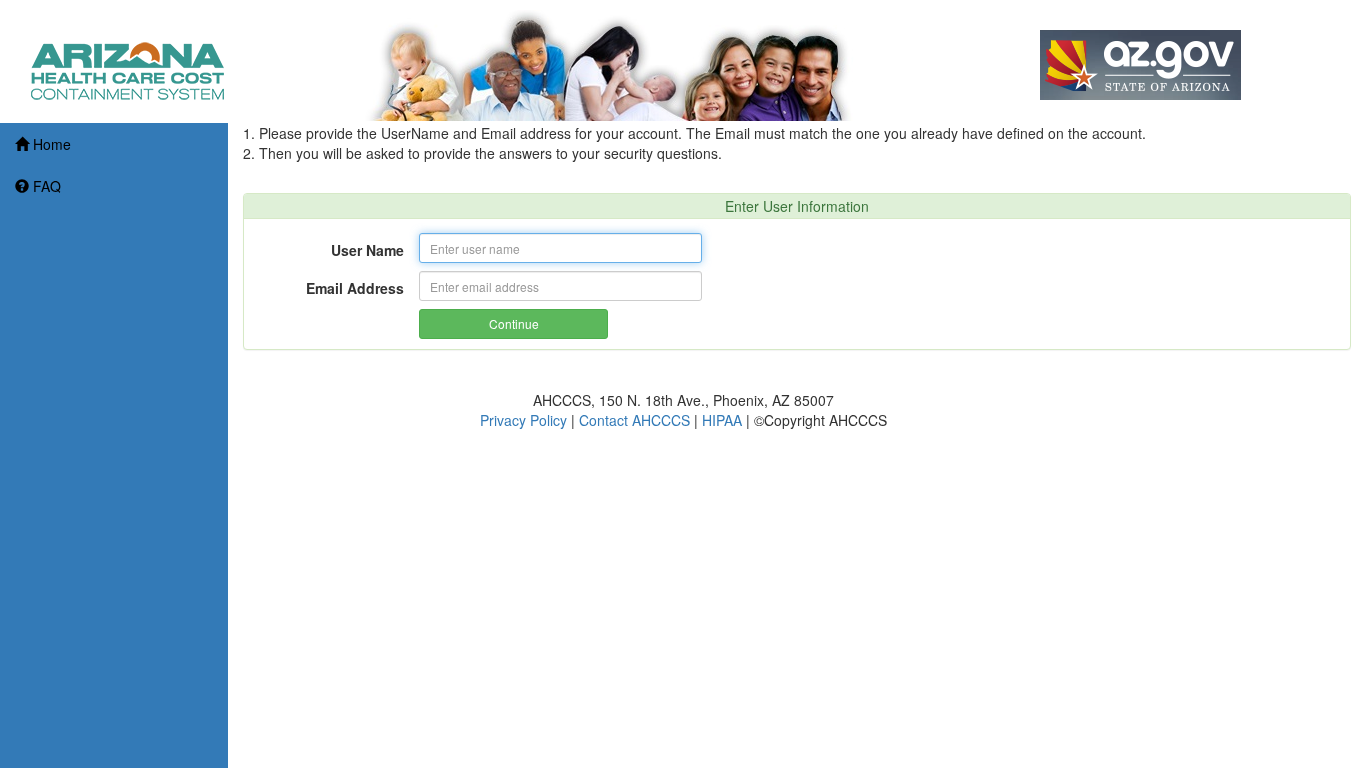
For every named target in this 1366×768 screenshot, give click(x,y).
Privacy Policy (523, 420)
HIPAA (722, 420)
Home (52, 144)
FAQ (47, 186)
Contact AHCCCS (634, 420)
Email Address (355, 288)
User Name (367, 250)
